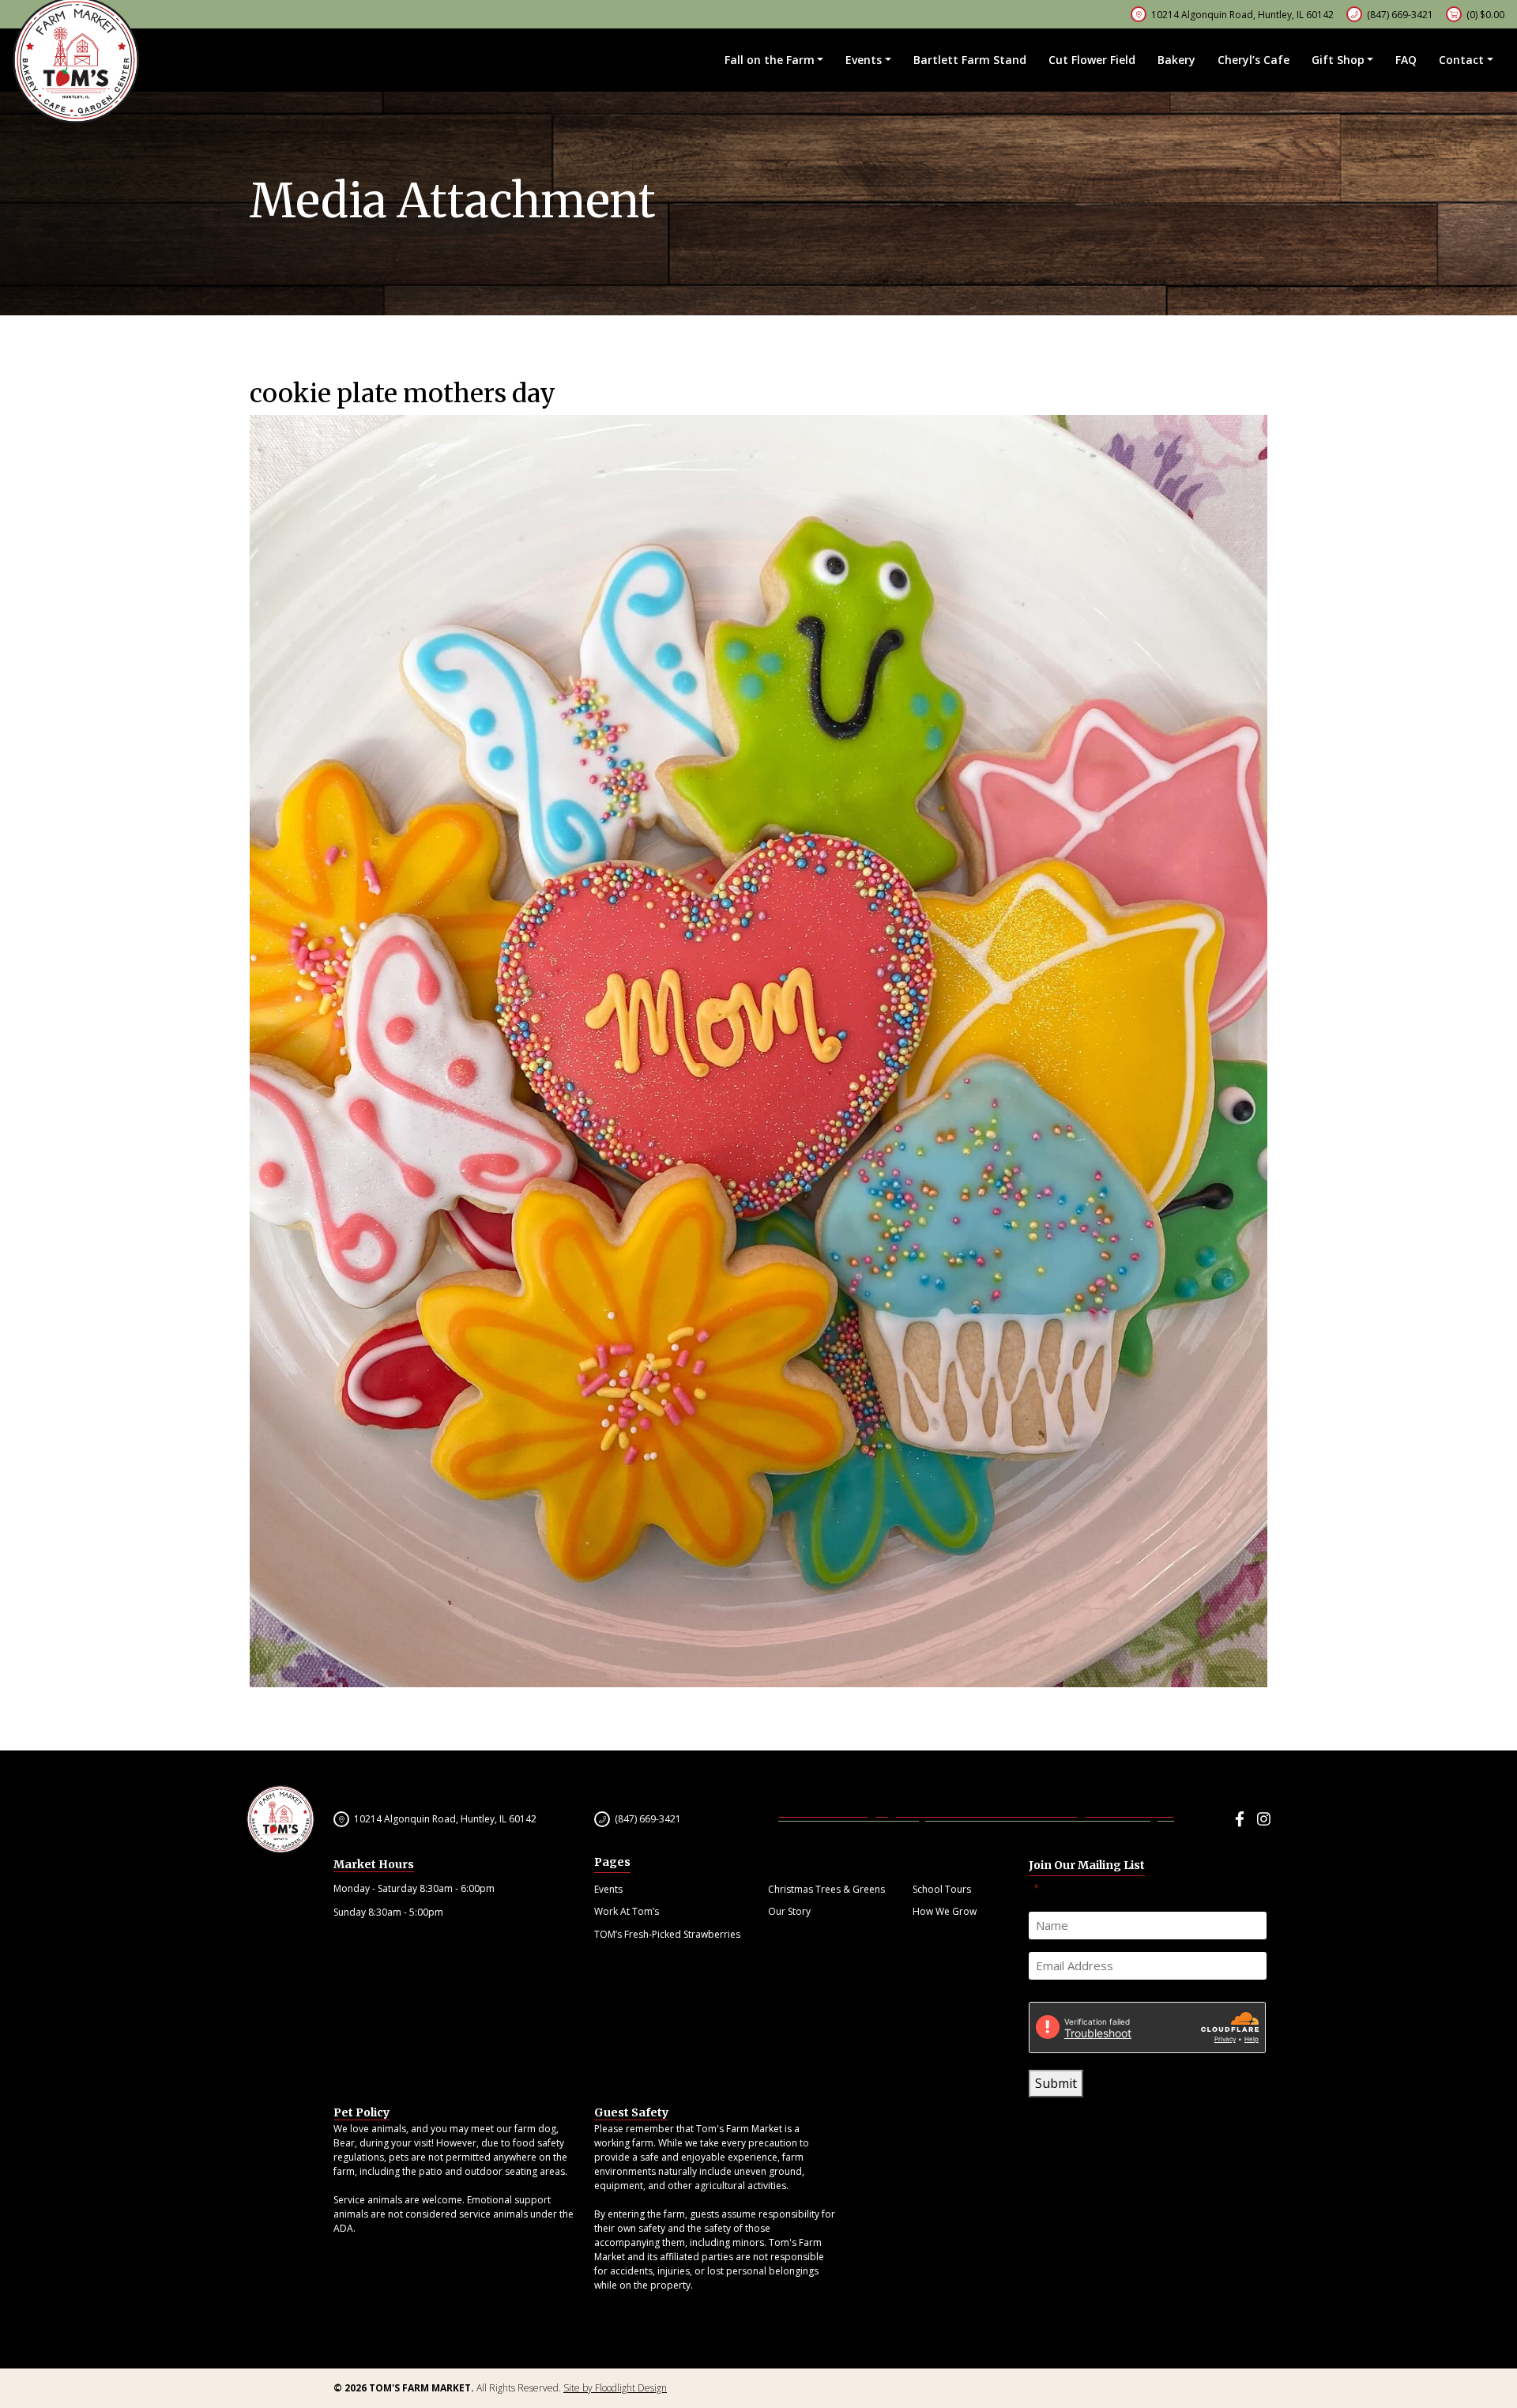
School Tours (942, 1889)
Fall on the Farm (770, 60)
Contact (1461, 60)
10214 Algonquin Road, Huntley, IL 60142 (445, 1819)
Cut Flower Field (1092, 60)
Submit (1056, 2083)
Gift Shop (1338, 60)
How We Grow (945, 1911)
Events (864, 60)
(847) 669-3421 (1400, 15)
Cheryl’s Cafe (1254, 60)
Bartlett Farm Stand (970, 60)
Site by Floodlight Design (615, 2388)
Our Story (789, 1911)
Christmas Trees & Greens (826, 1889)
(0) (1485, 15)
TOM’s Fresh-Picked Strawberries (667, 1934)
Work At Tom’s (627, 1911)
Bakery (1176, 60)
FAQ (1406, 60)
